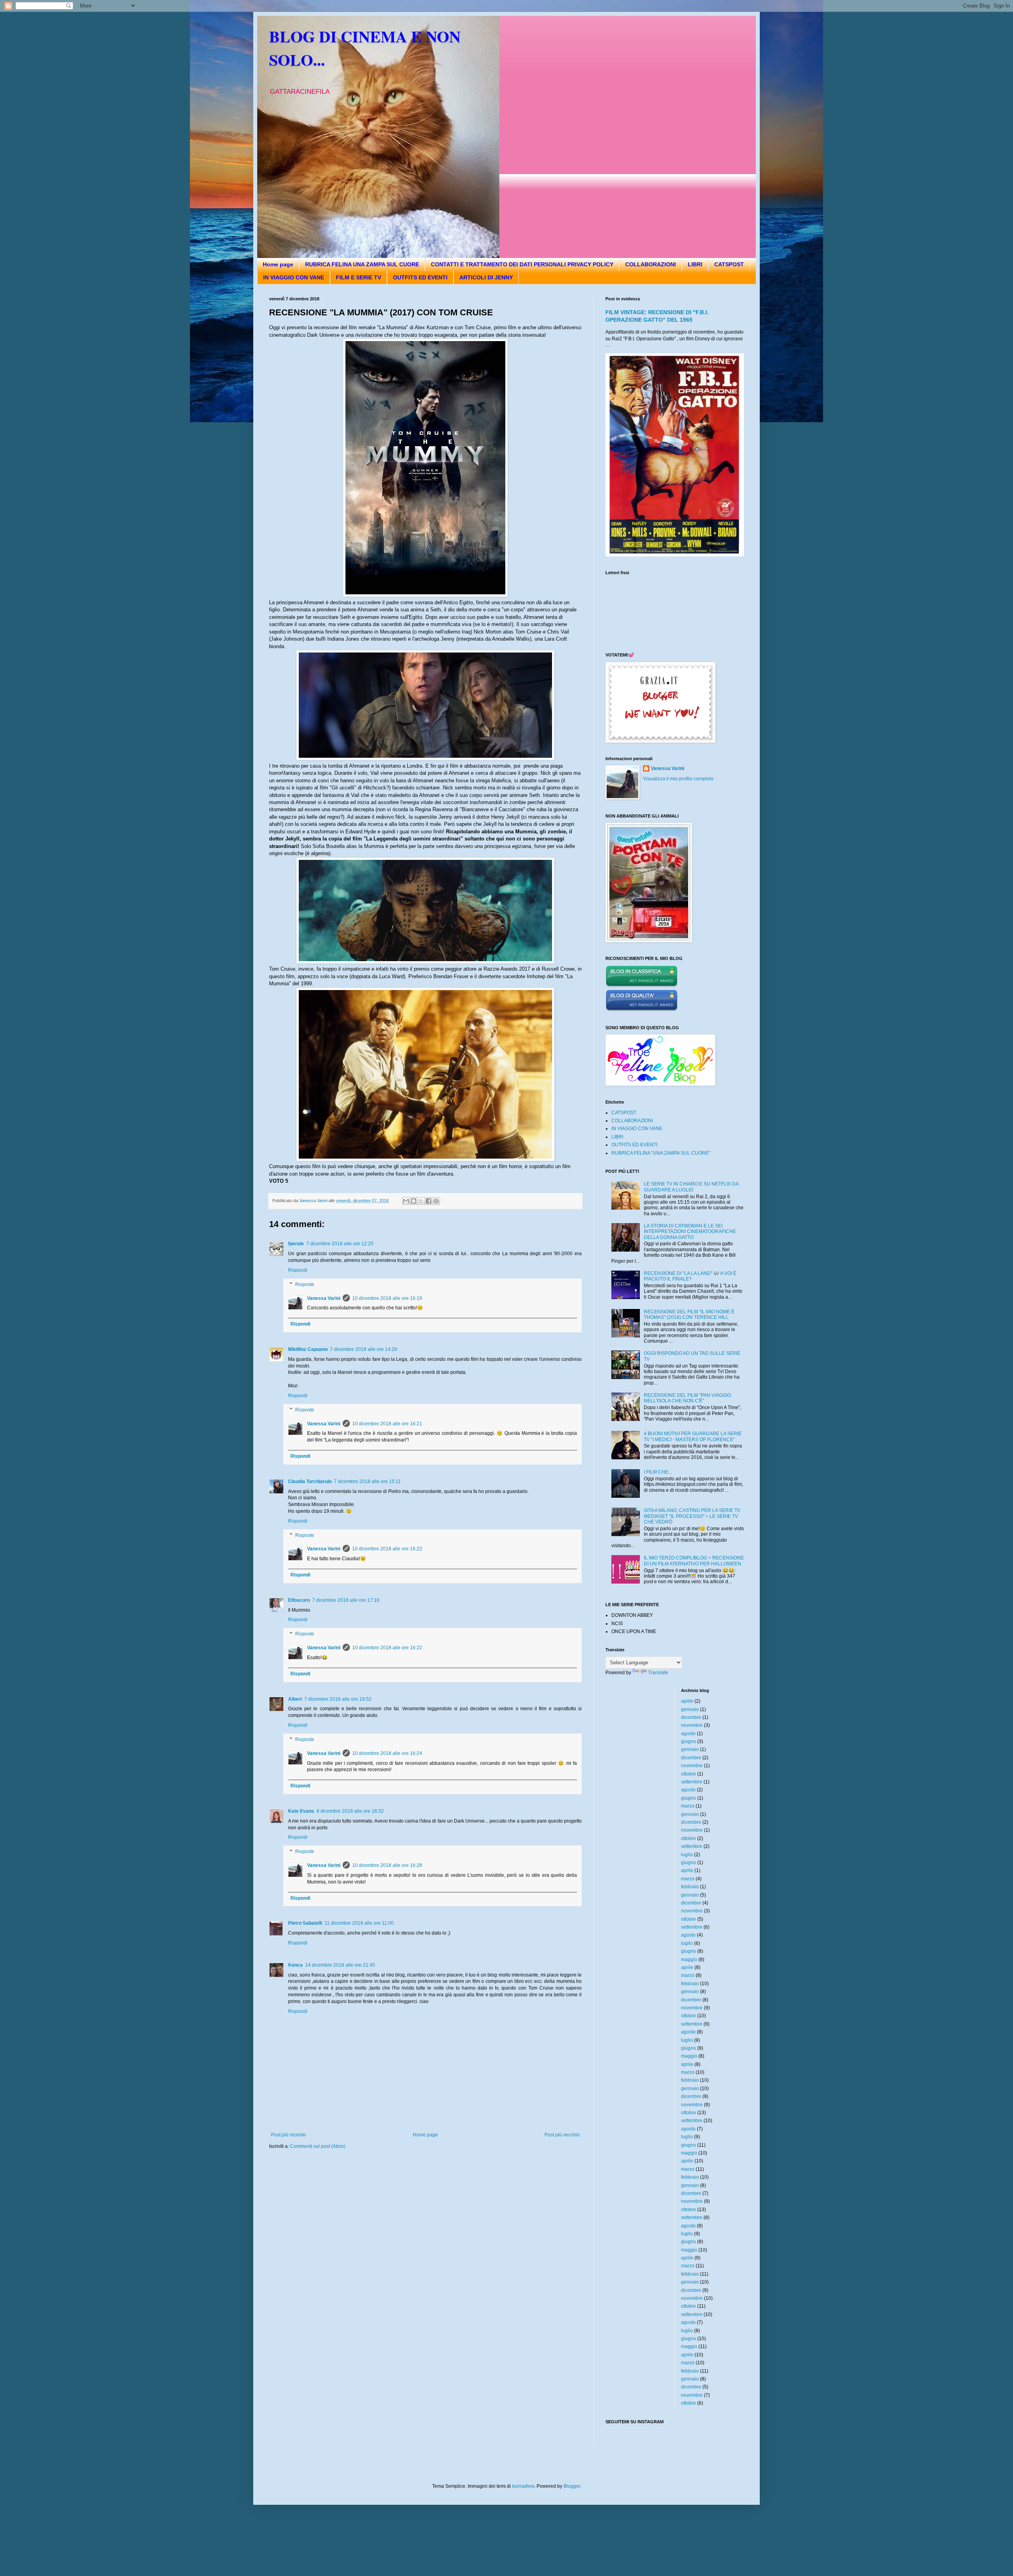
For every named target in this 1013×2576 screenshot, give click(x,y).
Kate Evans (301, 1811)
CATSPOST (729, 264)
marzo (688, 1806)
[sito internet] (642, 1010)
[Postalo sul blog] (414, 1201)
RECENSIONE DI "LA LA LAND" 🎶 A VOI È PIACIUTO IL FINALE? (690, 1276)
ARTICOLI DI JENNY (486, 277)
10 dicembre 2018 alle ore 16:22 (387, 1549)
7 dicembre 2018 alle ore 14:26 (364, 1349)
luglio (687, 1855)
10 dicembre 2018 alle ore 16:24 (387, 1753)
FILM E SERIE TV (359, 277)
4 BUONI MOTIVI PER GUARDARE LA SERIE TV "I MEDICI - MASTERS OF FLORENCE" (693, 1436)
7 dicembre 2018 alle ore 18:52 (338, 1699)
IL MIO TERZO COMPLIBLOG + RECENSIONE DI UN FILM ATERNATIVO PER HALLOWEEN (694, 1561)
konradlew (523, 2486)
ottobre (689, 1774)
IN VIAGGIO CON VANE (294, 277)
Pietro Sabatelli (305, 1923)
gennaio (690, 1709)
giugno (689, 1741)
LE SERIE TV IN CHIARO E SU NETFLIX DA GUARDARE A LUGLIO (691, 1187)
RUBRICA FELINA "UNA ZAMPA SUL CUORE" (661, 1153)
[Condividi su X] (421, 1201)
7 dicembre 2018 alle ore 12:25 (340, 1244)
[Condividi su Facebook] (429, 1201)
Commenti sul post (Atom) (318, 2146)
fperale (296, 1244)
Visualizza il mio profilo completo (678, 779)
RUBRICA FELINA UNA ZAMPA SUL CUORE (362, 264)
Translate (658, 1673)
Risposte (305, 1284)
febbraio (690, 1887)
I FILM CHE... (658, 1472)
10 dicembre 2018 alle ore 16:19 (387, 1298)
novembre (692, 1725)
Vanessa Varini (324, 1298)
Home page (278, 264)
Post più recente (288, 2135)
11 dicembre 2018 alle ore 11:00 (359, 1923)
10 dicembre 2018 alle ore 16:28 (387, 1865)
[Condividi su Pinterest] (436, 1201)
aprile (687, 1701)
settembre (692, 1782)
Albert (295, 1699)
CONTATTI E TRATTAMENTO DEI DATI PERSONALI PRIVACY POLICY (522, 264)
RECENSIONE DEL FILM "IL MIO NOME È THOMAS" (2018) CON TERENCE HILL (689, 1315)
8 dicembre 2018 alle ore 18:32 (350, 1811)
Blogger (572, 2486)
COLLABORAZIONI (651, 264)
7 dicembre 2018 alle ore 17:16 (346, 1600)
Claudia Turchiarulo (310, 1481)
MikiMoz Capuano (308, 1349)
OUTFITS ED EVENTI (420, 277)
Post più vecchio (562, 2135)
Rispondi (298, 1270)
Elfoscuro (299, 1600)
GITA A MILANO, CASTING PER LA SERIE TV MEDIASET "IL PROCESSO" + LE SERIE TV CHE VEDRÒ (692, 1516)
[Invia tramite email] (406, 1201)
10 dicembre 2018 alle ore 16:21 (387, 1424)
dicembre (691, 1717)
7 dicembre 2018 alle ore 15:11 (367, 1481)
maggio (689, 1960)
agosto (688, 1734)
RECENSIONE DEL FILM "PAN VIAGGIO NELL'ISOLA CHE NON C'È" (687, 1398)
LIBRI (695, 264)
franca (295, 1965)
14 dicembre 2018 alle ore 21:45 (340, 1965)
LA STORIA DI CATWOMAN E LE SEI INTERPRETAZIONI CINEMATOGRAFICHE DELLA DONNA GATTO (690, 1232)
